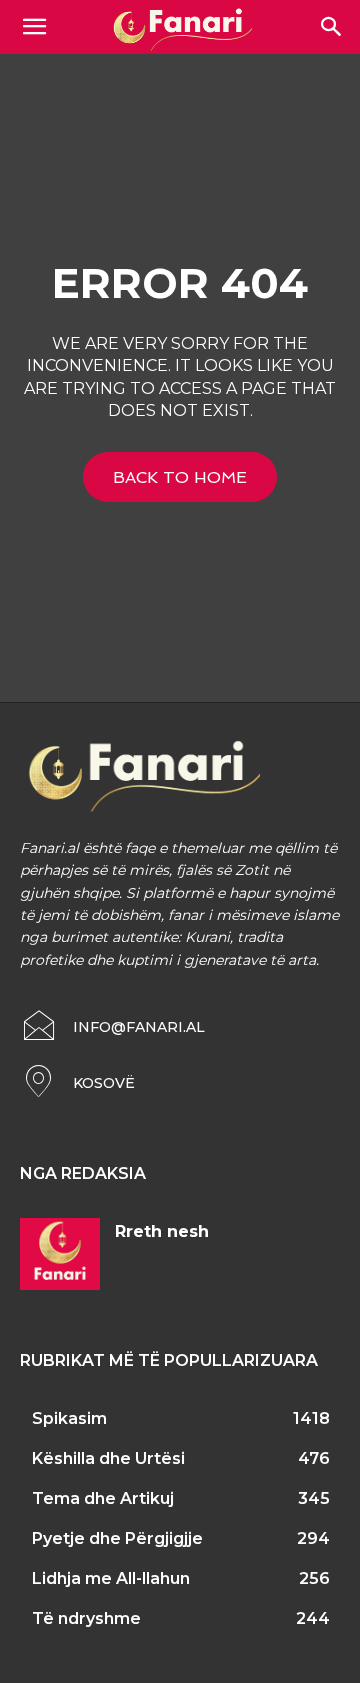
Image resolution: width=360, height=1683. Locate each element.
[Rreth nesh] (60, 1254)
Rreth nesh (162, 1231)
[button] (332, 27)
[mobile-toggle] (34, 27)
